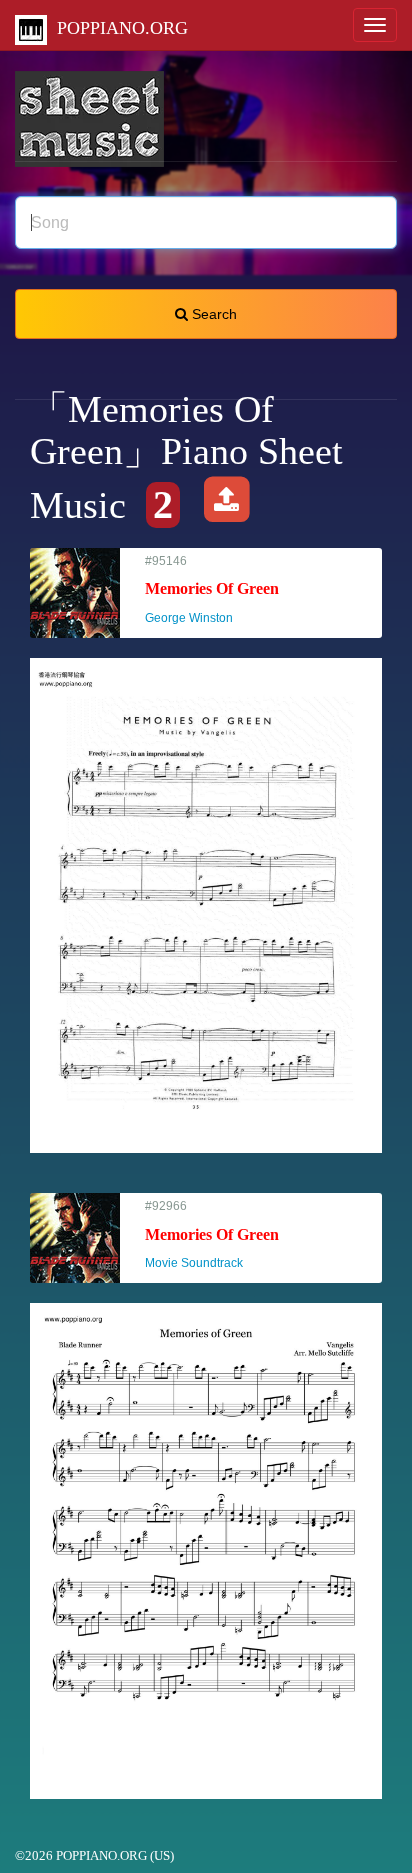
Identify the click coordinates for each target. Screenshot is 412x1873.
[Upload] (226, 505)
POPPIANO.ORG (117, 28)
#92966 (212, 1234)
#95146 (212, 589)
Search (212, 314)
